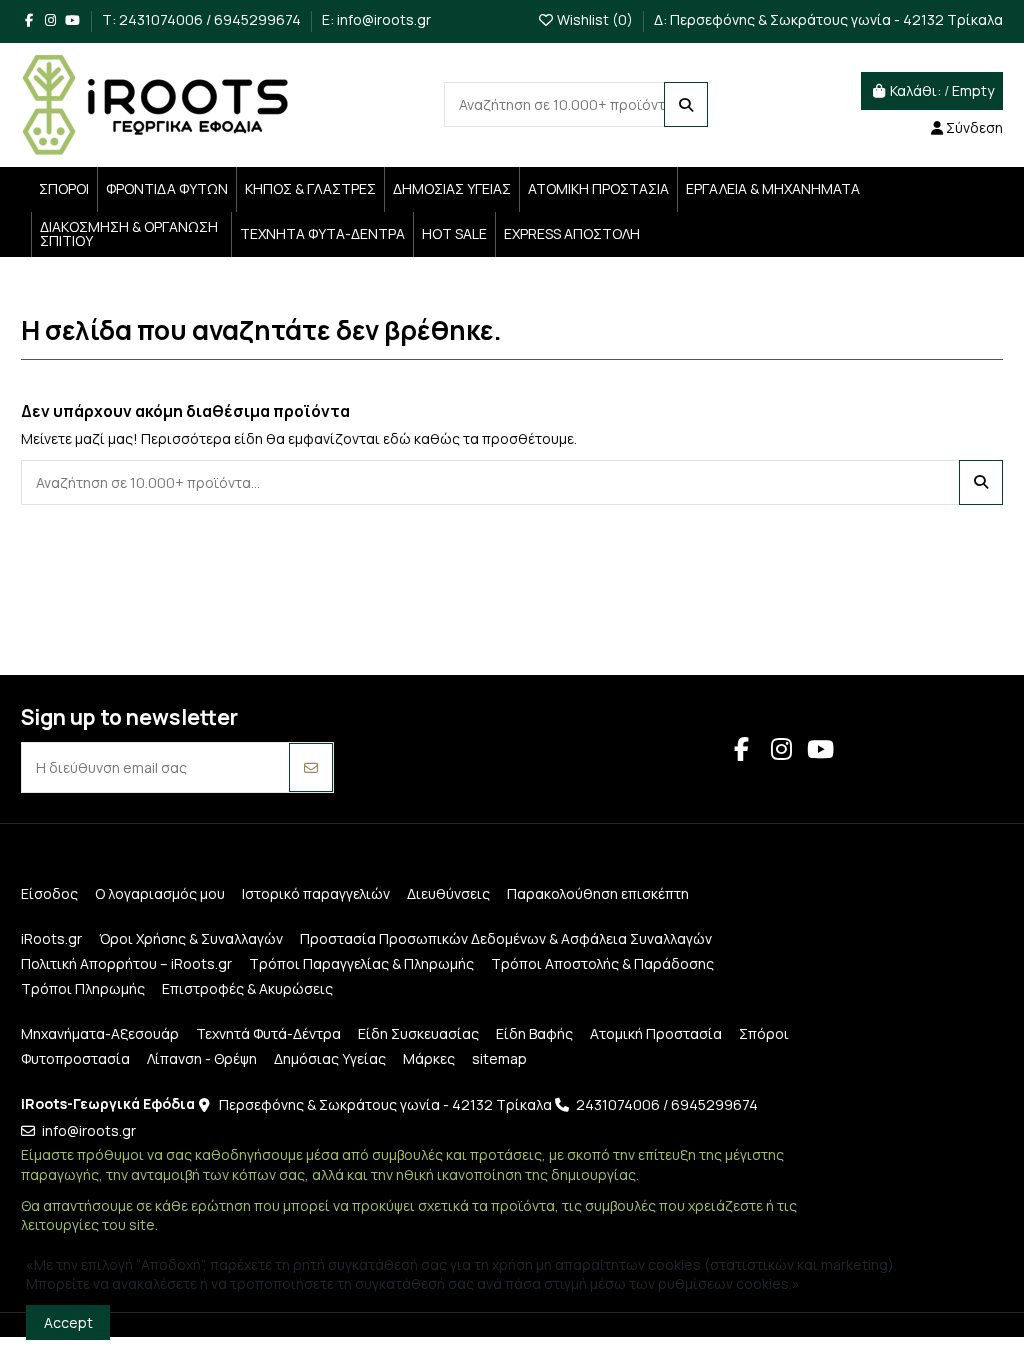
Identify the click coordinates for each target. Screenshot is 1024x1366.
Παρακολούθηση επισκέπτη (598, 893)
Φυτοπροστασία (75, 1058)
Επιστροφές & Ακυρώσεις (247, 988)
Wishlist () (595, 19)
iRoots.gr (51, 938)
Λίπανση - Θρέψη (202, 1058)
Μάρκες (429, 1058)
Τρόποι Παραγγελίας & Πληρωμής (361, 963)
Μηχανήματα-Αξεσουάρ (100, 1033)
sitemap (499, 1058)
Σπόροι (764, 1033)
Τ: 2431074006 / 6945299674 (203, 19)
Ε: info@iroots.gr (376, 19)
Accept (68, 1322)
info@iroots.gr (89, 1130)
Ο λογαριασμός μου (160, 893)
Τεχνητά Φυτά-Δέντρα (268, 1033)
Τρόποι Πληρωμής (83, 988)
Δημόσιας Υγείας (330, 1058)
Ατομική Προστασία (656, 1033)
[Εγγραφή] (311, 767)
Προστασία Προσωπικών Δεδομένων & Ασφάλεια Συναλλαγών (506, 938)
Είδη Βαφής (534, 1033)
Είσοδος (49, 893)
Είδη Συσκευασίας (418, 1033)
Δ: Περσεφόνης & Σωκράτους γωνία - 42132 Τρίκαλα (828, 19)
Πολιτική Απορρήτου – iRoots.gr (126, 963)
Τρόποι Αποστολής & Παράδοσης (602, 963)
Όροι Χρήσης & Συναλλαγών (191, 938)
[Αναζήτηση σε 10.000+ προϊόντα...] (686, 104)
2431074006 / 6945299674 (667, 1104)
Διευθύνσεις (448, 893)
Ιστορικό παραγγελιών (316, 893)
